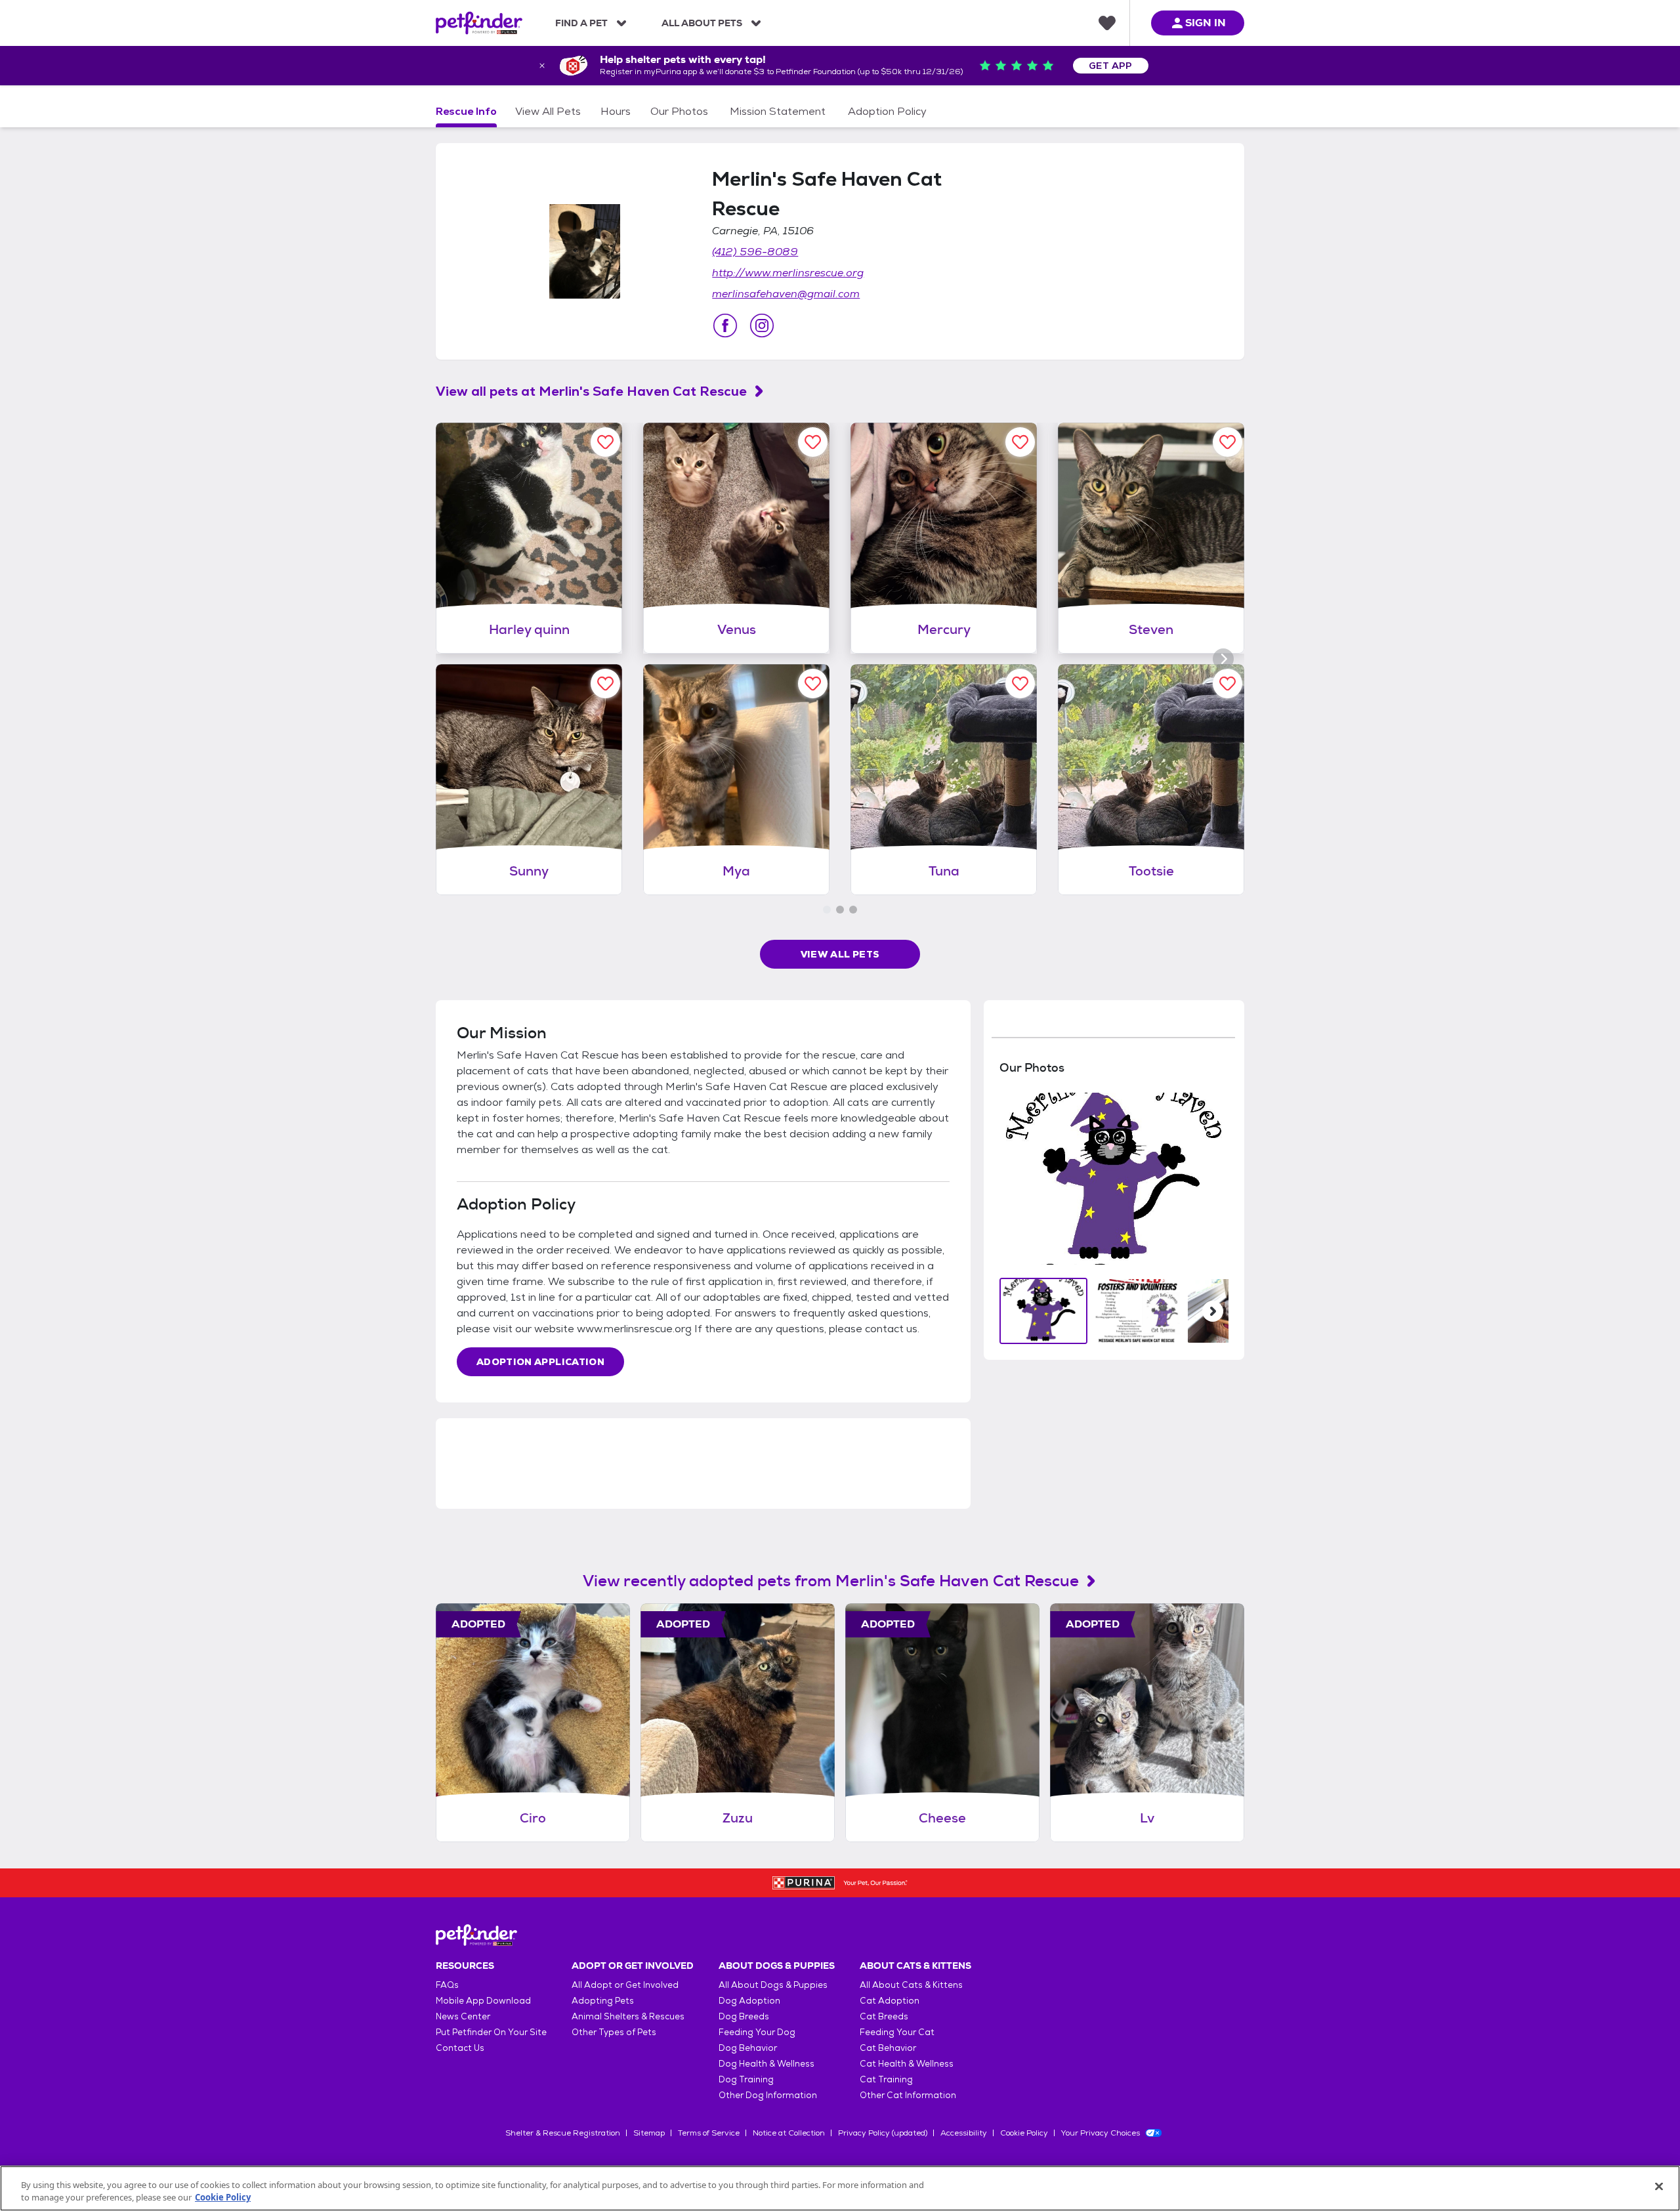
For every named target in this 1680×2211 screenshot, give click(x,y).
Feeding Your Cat (897, 2032)
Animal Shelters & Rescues (628, 2016)
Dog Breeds (744, 2016)
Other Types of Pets (614, 2032)
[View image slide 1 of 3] (1044, 1311)
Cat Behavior (888, 2048)
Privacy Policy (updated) (883, 2133)
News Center (463, 2016)
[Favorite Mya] (813, 684)
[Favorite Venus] (813, 442)
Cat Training (886, 2079)
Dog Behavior (748, 2048)
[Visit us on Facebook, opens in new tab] (725, 326)
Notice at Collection (789, 2133)
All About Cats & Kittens (911, 1985)
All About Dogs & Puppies (773, 1985)
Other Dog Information (768, 2095)
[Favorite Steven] (1228, 442)
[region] (840, 2188)
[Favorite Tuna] (1020, 684)
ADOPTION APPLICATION (540, 1362)
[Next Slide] (1213, 1311)
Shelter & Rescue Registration (563, 2133)
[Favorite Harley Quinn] (605, 442)
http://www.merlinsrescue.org (788, 273)
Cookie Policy (1024, 2133)
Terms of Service (709, 2133)
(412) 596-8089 (755, 252)
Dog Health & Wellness (766, 2064)
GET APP (1111, 66)
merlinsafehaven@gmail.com (786, 294)
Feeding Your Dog (757, 2032)
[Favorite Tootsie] (1228, 684)
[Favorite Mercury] (1020, 442)
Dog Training (746, 2079)
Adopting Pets (603, 2001)
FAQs (447, 1985)
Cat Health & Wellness (907, 2064)
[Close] (1659, 2187)
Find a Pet (581, 23)
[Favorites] (1107, 23)
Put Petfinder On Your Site (491, 2032)
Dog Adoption (749, 2001)
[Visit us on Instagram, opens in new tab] (762, 326)
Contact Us (460, 2048)
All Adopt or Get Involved (625, 1985)
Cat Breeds (884, 2016)
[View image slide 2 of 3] (1137, 1311)
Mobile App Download (483, 2001)
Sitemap (649, 2133)
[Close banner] (542, 66)
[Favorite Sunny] (605, 684)
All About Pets (702, 23)
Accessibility (964, 2133)
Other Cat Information (908, 2095)
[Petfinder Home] (479, 23)
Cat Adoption (890, 2001)
